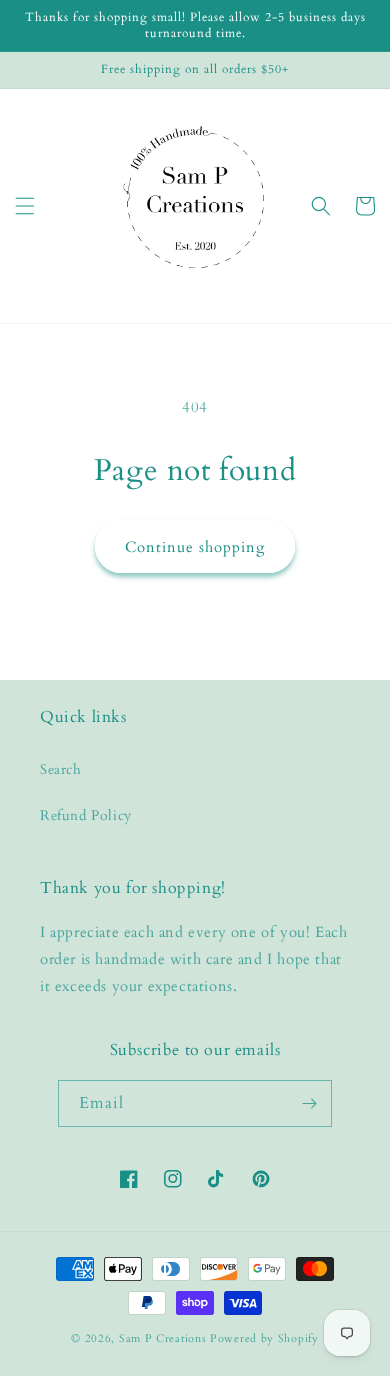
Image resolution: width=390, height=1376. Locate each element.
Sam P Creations (163, 1338)
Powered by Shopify (264, 1338)
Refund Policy (86, 815)
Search (61, 769)
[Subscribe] (309, 1103)
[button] (25, 206)
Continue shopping (195, 547)
